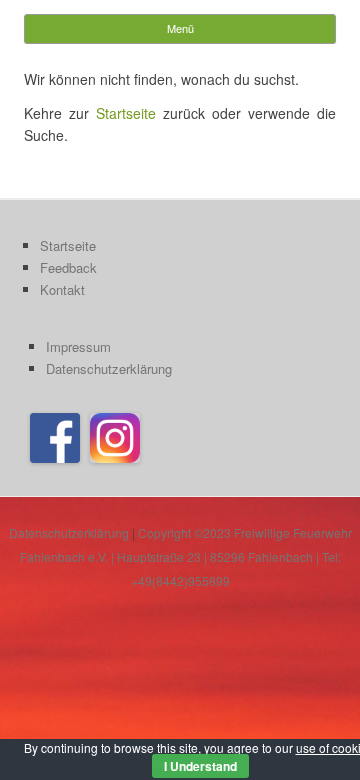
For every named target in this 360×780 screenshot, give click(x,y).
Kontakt (62, 289)
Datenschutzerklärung (109, 368)
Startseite (126, 113)
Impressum (78, 346)
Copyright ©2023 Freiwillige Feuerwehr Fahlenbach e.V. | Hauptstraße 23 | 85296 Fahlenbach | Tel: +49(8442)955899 (186, 556)
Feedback (68, 267)
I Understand (200, 766)
